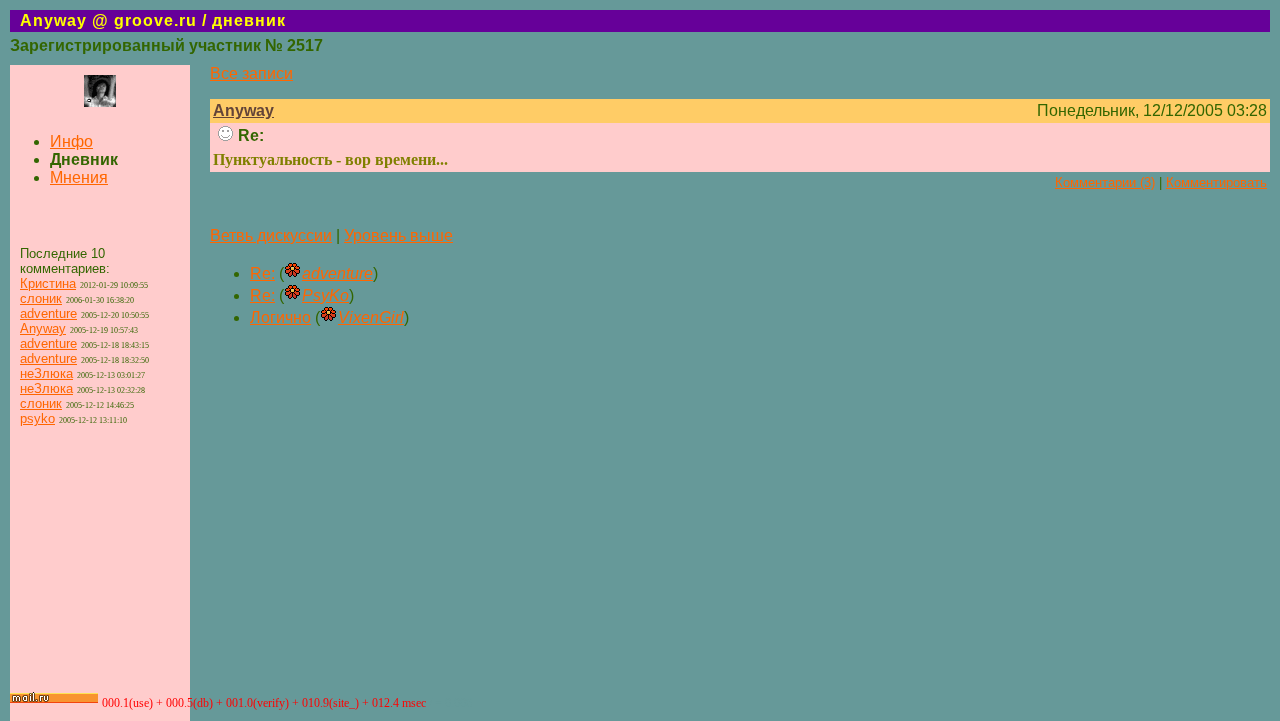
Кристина (48, 283)
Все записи (251, 73)
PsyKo (325, 295)
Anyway (43, 328)
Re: (262, 273)
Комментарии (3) (1105, 182)
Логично (280, 317)
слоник (41, 298)
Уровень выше (398, 235)
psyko (37, 418)
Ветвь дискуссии (271, 235)
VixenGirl (371, 317)
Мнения (79, 177)
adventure (48, 313)
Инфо (71, 141)
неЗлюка (46, 373)
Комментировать (1216, 182)
